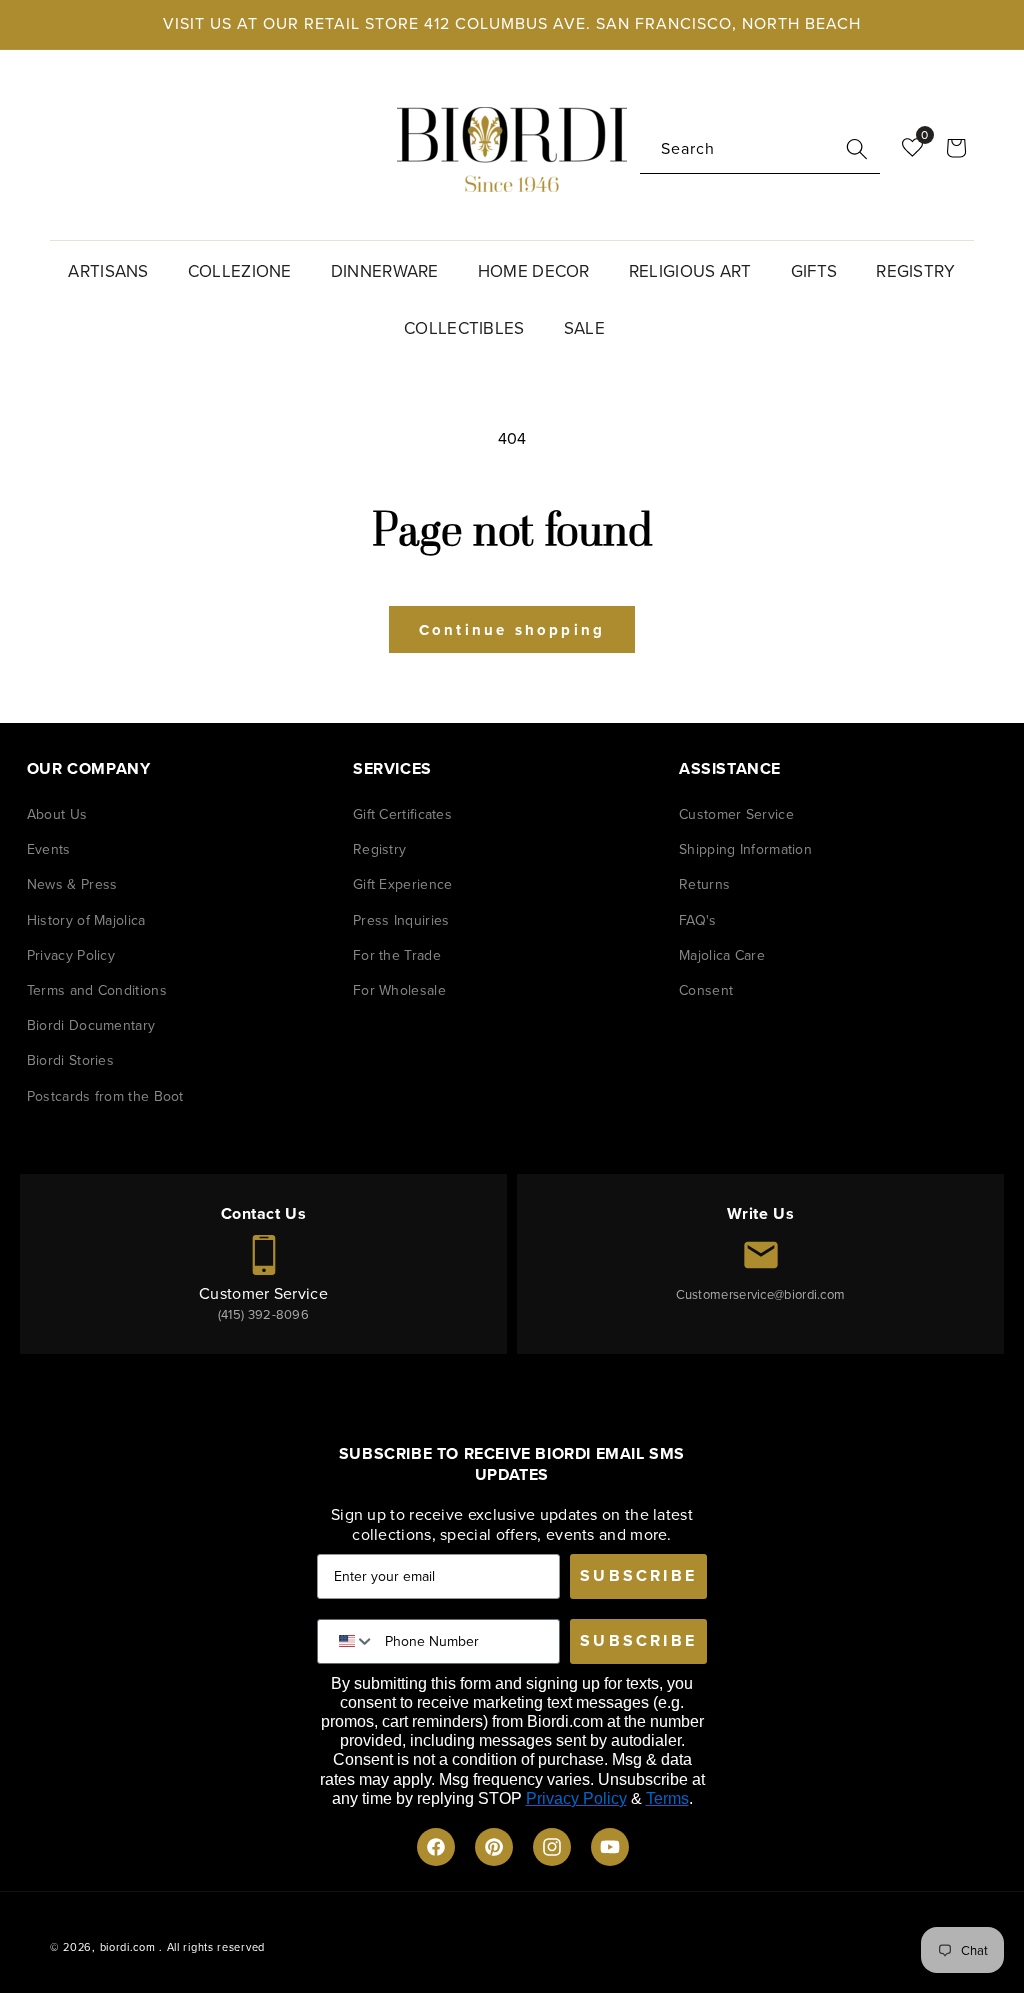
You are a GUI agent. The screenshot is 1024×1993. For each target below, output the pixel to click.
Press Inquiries (401, 920)
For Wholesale (399, 990)
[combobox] (760, 149)
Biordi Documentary (91, 1025)
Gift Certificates (402, 814)
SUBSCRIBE (638, 1575)
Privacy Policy (71, 955)
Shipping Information (745, 849)
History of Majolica (86, 920)
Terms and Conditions (97, 990)
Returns (704, 884)
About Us (57, 814)
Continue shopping (512, 630)
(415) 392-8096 (263, 1314)
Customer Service (736, 814)
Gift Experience (403, 884)
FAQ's (698, 920)
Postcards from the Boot (105, 1096)
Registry (379, 849)
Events (49, 849)
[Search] (857, 149)
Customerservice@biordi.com (761, 1294)
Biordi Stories (70, 1060)
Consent (706, 990)
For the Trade (397, 955)
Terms (667, 1798)
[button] (115, 269)
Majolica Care (722, 955)
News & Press (72, 884)
